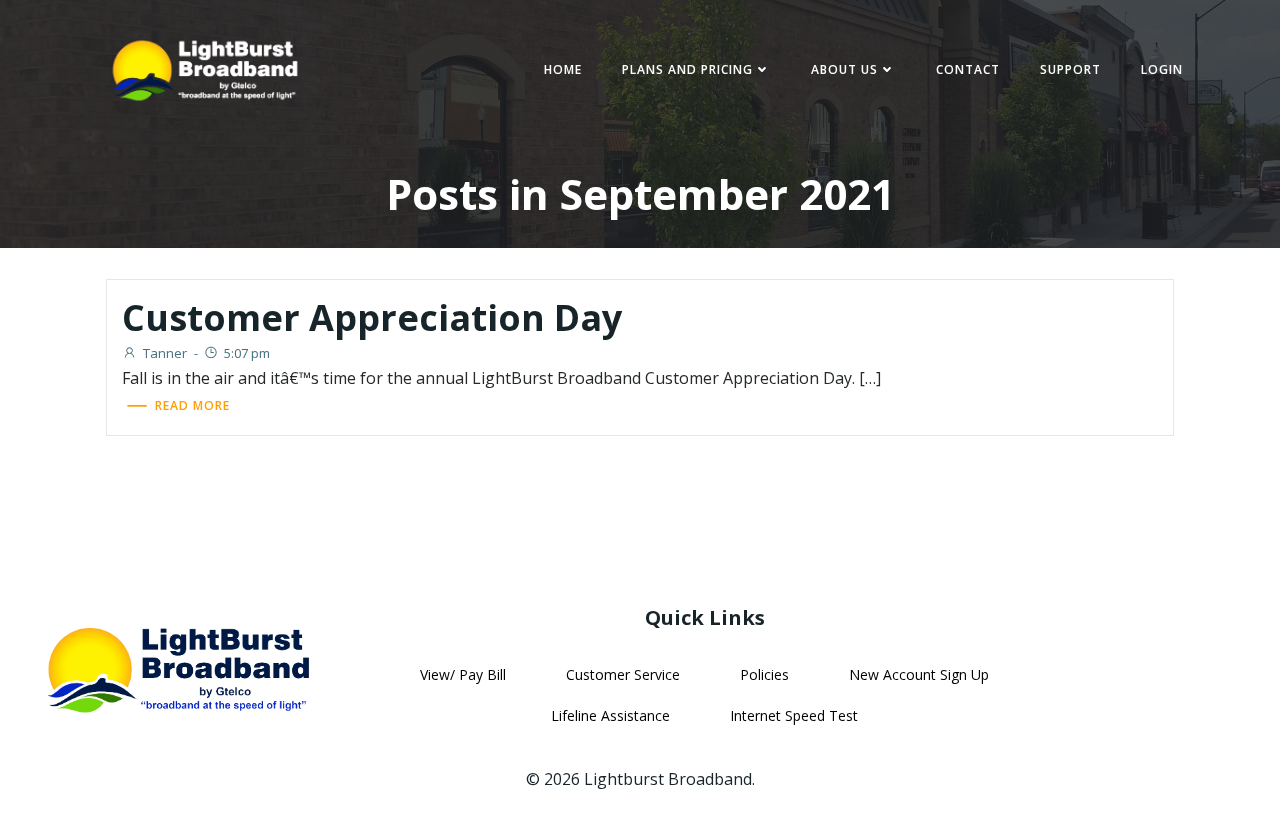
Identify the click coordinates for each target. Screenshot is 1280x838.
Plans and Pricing (687, 69)
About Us (844, 69)
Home (563, 69)
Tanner (165, 353)
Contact (968, 69)
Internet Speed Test (794, 715)
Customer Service (623, 674)
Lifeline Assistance (610, 715)
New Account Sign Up (919, 674)
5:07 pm (247, 353)
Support (1070, 69)
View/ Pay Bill (463, 674)
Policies (764, 674)
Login (1162, 69)
